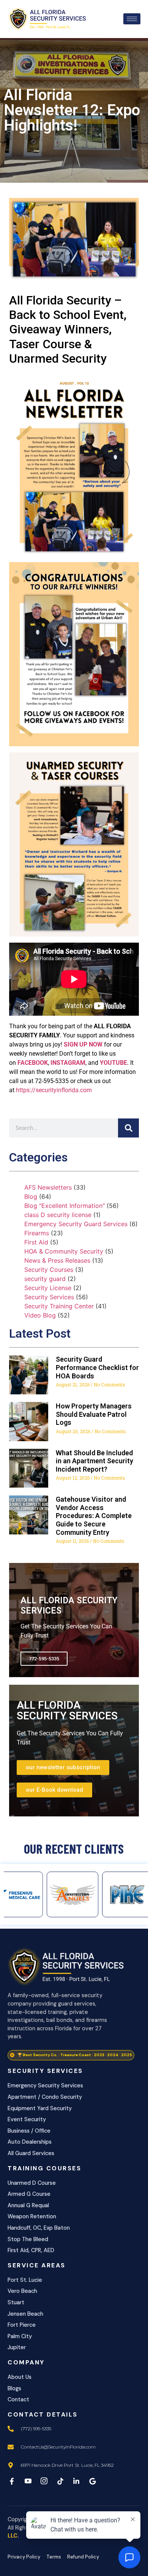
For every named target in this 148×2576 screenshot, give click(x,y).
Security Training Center (59, 1306)
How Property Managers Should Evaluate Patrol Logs (94, 1414)
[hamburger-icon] (132, 19)
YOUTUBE (113, 1063)
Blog (31, 1196)
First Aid (36, 1242)
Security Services (49, 1297)
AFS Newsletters (48, 1187)
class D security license (58, 1215)
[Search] (128, 1128)
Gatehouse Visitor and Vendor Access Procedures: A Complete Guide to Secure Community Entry (94, 1516)
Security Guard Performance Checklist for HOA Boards (97, 1367)
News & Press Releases (57, 1260)
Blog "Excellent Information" (65, 1206)
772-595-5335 (44, 1659)
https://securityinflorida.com (54, 1090)
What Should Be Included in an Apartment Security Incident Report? (94, 1461)
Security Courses (49, 1270)
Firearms (37, 1233)
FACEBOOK (33, 1063)
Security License (48, 1288)
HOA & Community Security (64, 1251)
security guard (45, 1279)
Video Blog (40, 1315)
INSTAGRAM (68, 1063)
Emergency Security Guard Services (76, 1224)
